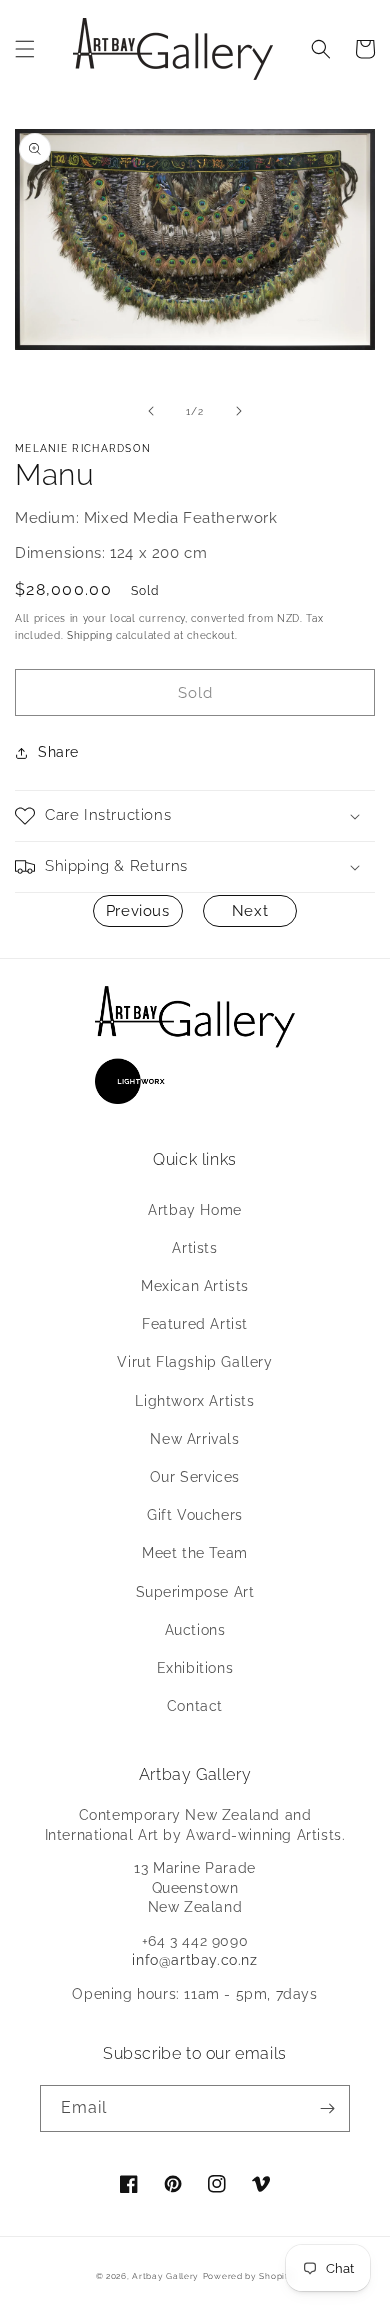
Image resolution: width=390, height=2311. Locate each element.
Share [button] (58, 752)
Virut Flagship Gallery (194, 1362)
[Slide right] (239, 411)
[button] (25, 49)
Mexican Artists (195, 1286)
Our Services (195, 1477)
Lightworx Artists (194, 1401)
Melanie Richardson (83, 448)
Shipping (90, 635)
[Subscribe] (327, 2108)
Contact (195, 1706)
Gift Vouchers (195, 1515)
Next (250, 911)
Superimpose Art (195, 1592)
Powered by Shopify (249, 2276)
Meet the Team (195, 1553)
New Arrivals (194, 1439)
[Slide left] (151, 411)
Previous (138, 911)
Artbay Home (195, 1210)
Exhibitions (195, 1668)
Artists (194, 1248)
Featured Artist (195, 1324)
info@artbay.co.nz (194, 1960)
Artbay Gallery (165, 2276)
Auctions (195, 1630)
